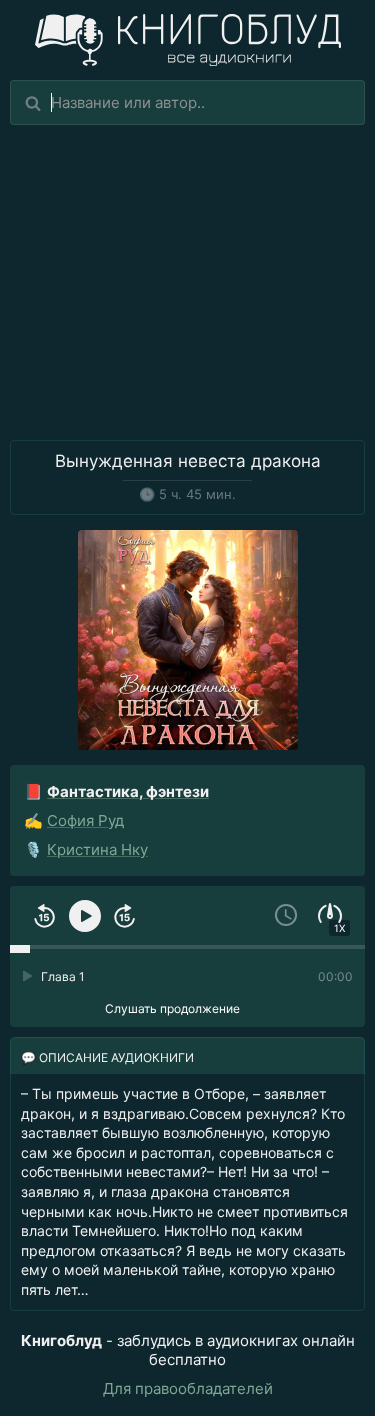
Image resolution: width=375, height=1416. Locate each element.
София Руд (85, 820)
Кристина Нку (97, 849)
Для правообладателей (188, 1388)
